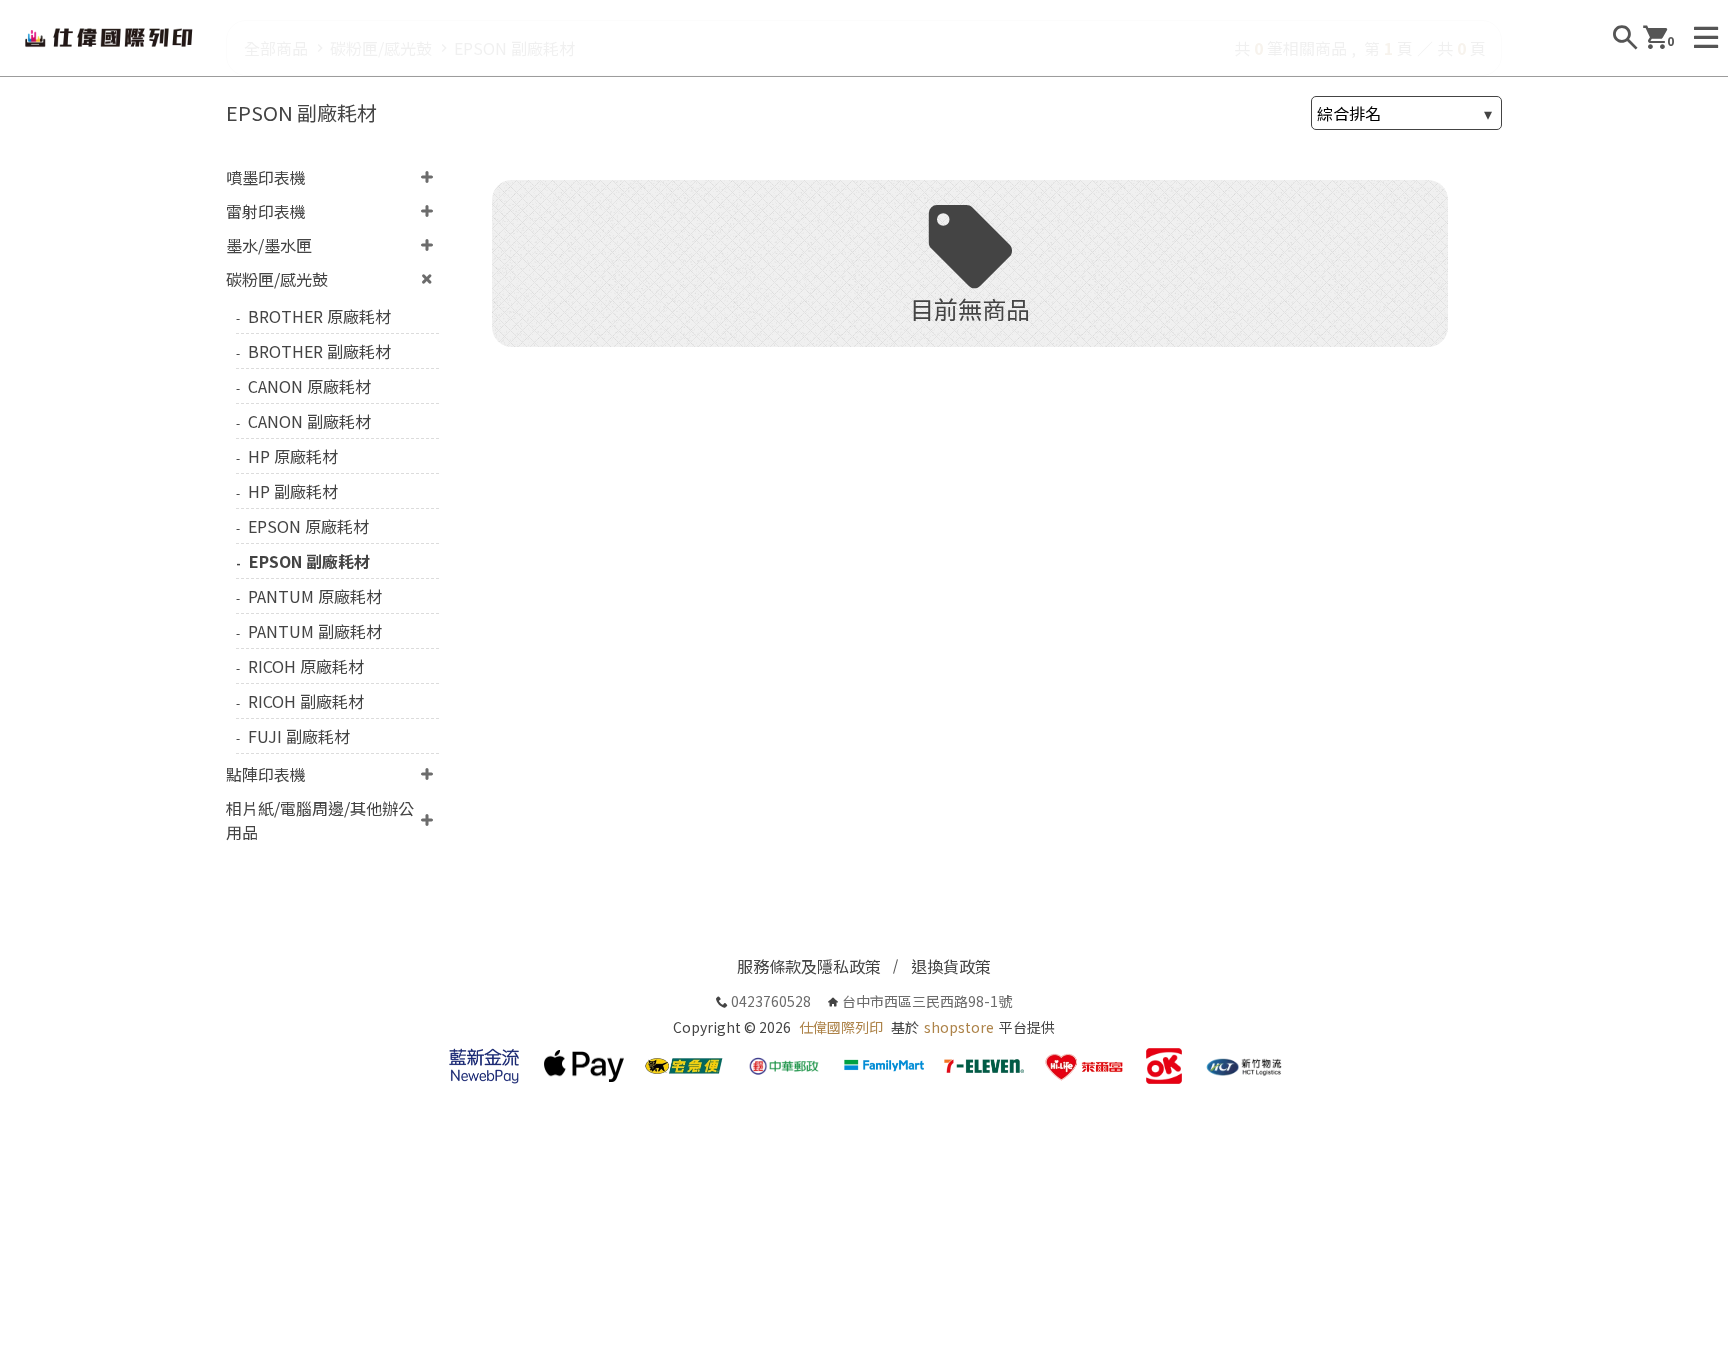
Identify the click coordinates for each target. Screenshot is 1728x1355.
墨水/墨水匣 (269, 245)
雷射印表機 (266, 211)
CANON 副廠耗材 (309, 421)
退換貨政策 (951, 966)
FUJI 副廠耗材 (299, 736)
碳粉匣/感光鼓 (277, 279)
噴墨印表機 (266, 177)
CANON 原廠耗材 (309, 386)
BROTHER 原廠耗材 (319, 316)
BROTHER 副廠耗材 (319, 351)
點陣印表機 (266, 774)
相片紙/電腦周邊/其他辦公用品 (320, 820)
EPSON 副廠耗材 (309, 561)
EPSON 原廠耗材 (308, 526)
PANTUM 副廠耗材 (315, 631)
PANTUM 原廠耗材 (315, 596)
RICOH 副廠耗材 (306, 701)
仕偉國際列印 (841, 1027)
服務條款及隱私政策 (809, 966)
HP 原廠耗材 (293, 456)
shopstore (959, 1027)
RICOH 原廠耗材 (306, 666)
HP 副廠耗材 (293, 491)
